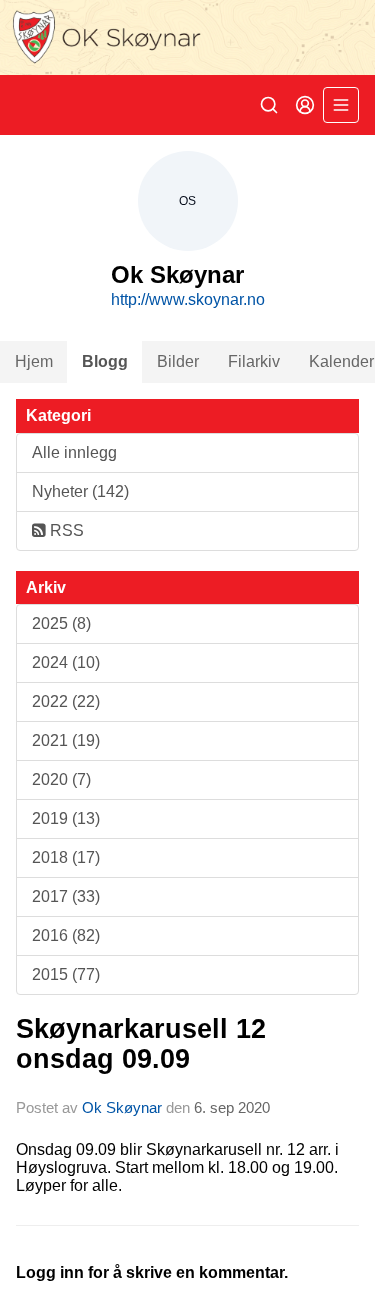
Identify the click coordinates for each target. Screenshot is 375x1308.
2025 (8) (61, 623)
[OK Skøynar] (187, 37)
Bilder (178, 361)
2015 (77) (66, 974)
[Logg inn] (305, 105)
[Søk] (269, 105)
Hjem (34, 361)
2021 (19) (66, 740)
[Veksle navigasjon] (341, 105)
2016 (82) (66, 935)
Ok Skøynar (122, 1107)
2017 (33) (66, 896)
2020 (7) (61, 779)
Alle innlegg (74, 452)
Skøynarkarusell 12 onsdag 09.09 (141, 1043)
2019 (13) (66, 818)
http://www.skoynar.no (188, 299)
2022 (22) (66, 701)
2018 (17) (66, 857)
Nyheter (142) (80, 491)
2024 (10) (66, 662)
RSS (65, 530)
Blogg (105, 361)
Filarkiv (254, 361)
